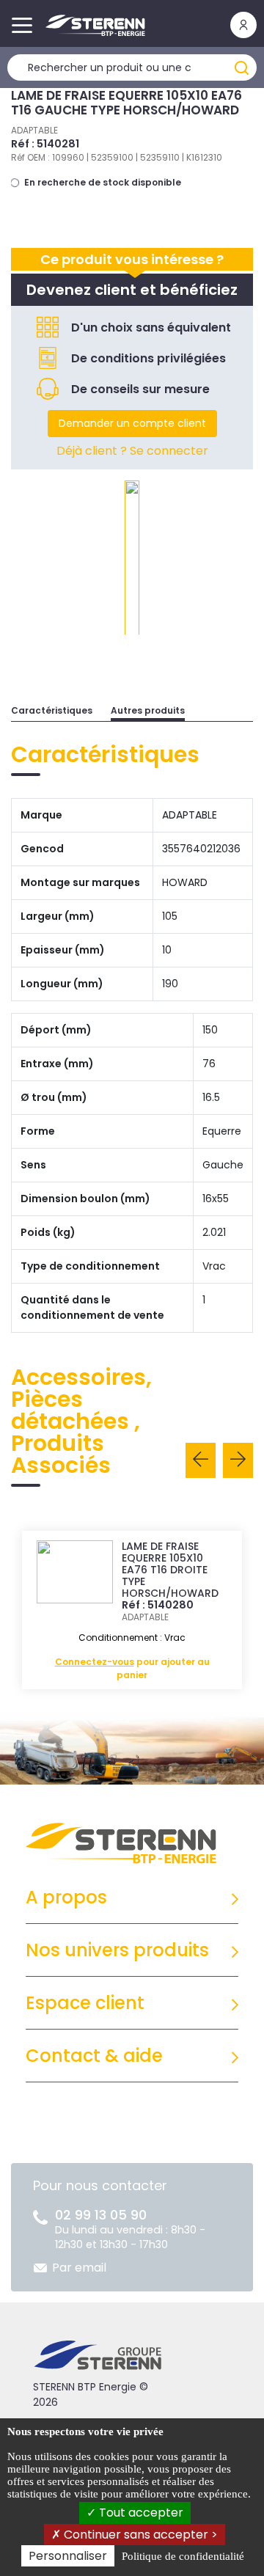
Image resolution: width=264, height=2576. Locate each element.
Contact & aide (94, 2056)
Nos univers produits (117, 1950)
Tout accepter (140, 2513)
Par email (79, 2268)
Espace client (85, 2003)
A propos (66, 1897)
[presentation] (201, 1460)
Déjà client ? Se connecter (132, 451)
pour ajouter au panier (132, 1668)
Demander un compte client (132, 423)
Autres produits (148, 710)
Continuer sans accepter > (139, 2535)
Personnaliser (68, 2556)
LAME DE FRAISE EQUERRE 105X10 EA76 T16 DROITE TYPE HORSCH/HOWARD (170, 1570)
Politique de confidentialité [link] (183, 2556)
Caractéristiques (52, 710)
